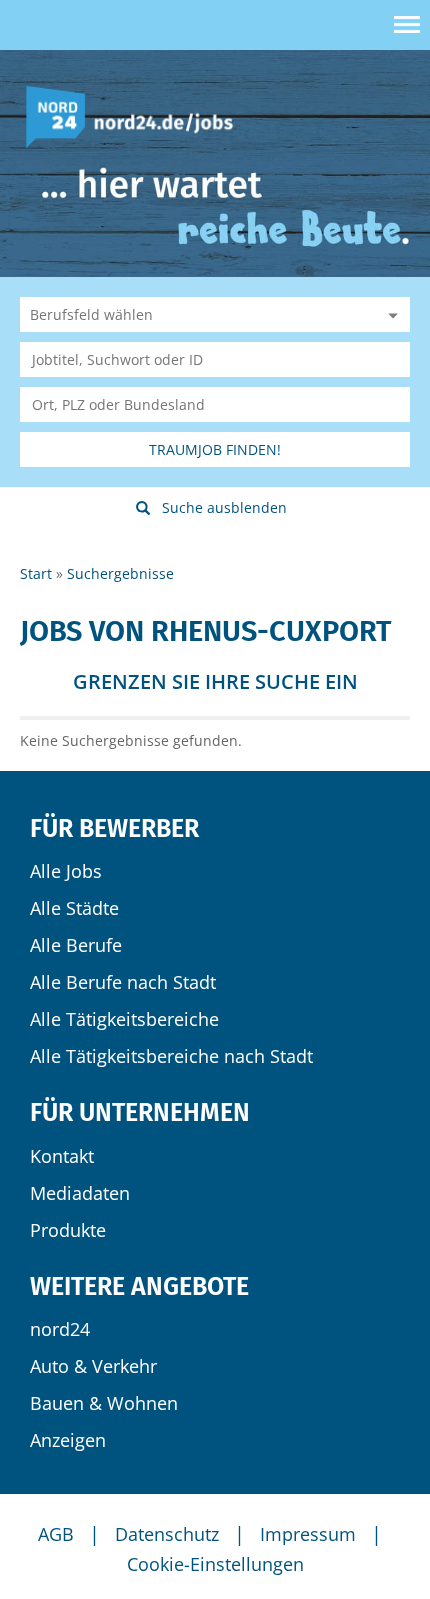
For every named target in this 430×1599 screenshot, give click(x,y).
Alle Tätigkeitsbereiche (124, 1019)
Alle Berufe (76, 945)
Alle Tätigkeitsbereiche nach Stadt (171, 1056)
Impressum (308, 1534)
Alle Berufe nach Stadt (123, 982)
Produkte (68, 1230)
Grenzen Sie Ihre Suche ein (215, 681)
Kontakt (62, 1156)
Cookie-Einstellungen (215, 1564)
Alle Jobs (66, 871)
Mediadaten (80, 1193)
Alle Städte (74, 908)
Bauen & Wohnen (104, 1403)
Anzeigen (68, 1440)
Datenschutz (167, 1534)
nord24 (60, 1329)
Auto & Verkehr (93, 1366)
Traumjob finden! (215, 449)
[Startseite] (137, 115)
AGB (56, 1534)
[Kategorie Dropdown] (390, 314)
